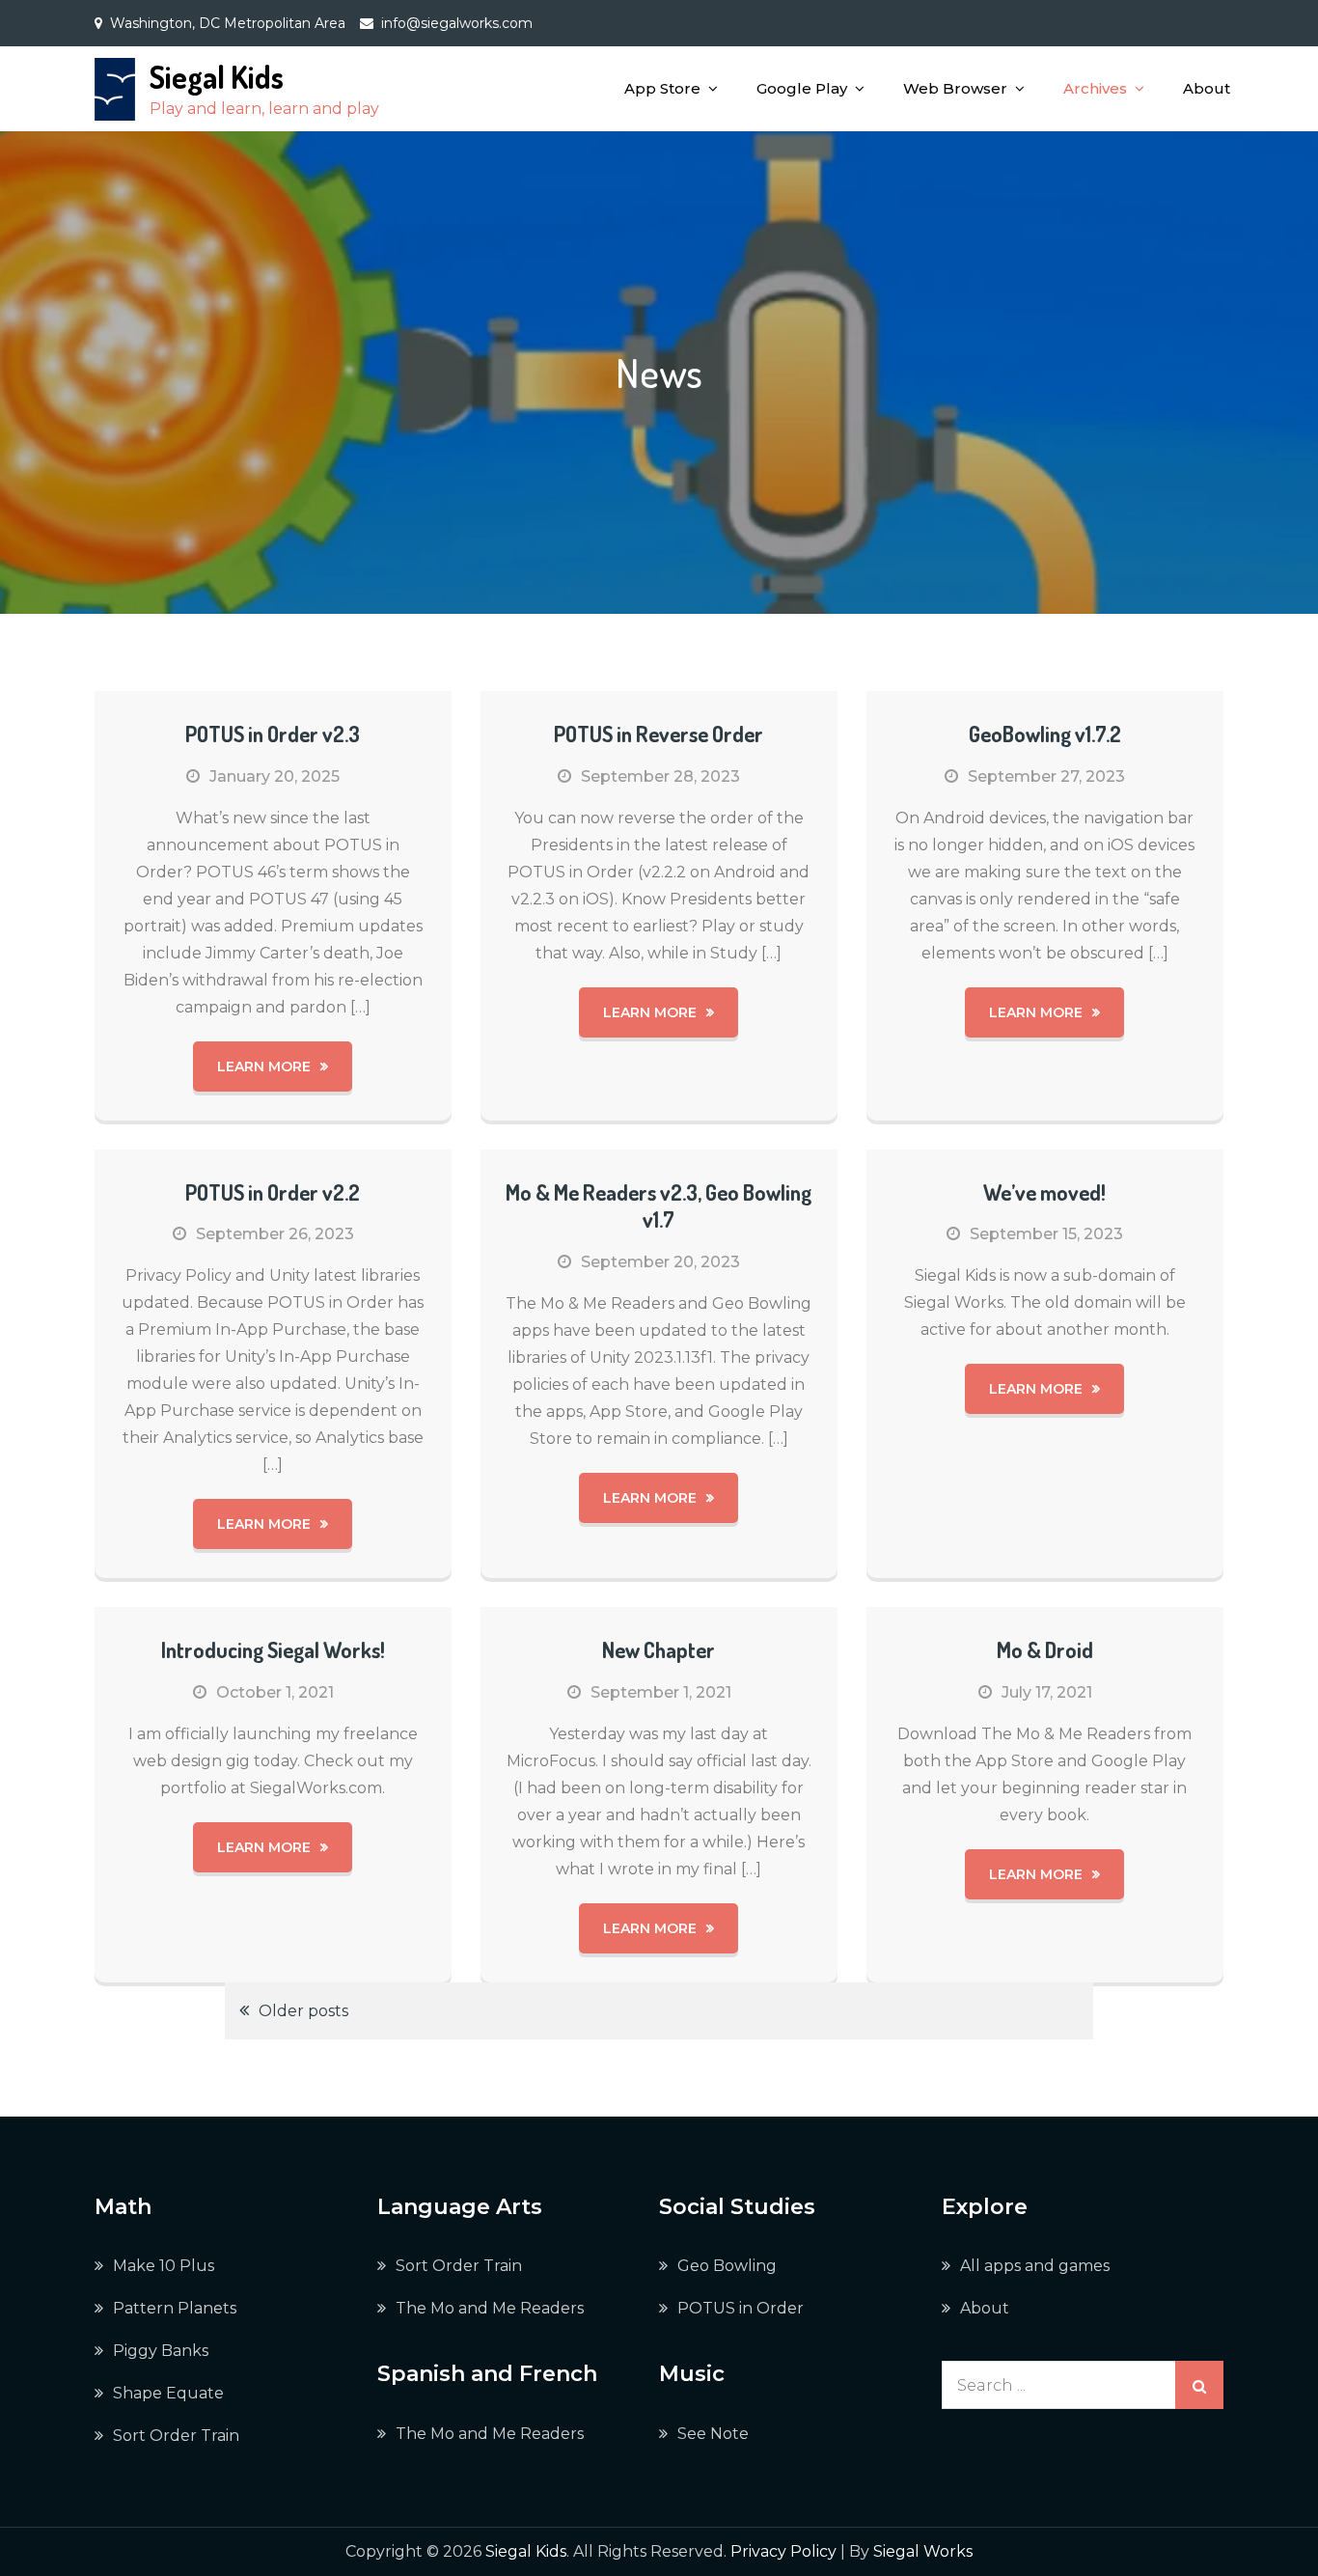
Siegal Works (923, 2551)
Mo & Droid (1045, 1649)
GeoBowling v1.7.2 (1045, 734)
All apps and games (1035, 2266)
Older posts (303, 2011)
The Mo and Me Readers (490, 2308)
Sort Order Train (176, 2436)
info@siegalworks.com (457, 23)
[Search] (1199, 2385)
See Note (713, 2434)
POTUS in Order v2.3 (273, 734)
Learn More (264, 1066)
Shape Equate (168, 2393)
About (1207, 88)
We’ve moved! (1044, 1192)
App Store (662, 88)
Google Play (802, 88)
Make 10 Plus (164, 2266)
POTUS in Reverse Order (659, 734)
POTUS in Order (741, 2308)
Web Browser (955, 88)
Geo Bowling (727, 2266)
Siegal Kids (217, 77)
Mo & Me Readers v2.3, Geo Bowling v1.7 (659, 1206)
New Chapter (659, 1649)
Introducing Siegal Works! (273, 1649)
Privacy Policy (783, 2551)
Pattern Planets (175, 2308)
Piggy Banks (161, 2351)
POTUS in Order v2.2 (273, 1192)
